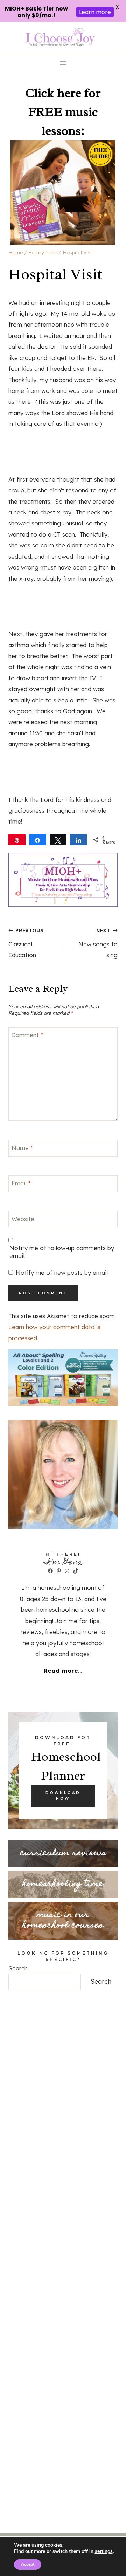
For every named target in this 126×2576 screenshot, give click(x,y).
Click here (53, 93)
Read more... (63, 1671)
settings (104, 2551)
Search (18, 1968)
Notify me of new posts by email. (62, 1272)
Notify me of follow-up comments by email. (62, 1252)
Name (22, 1148)
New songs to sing (98, 943)
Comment (27, 1035)
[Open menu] (63, 63)
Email (21, 1183)
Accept (28, 2564)
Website (23, 1218)
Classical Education (26, 943)
